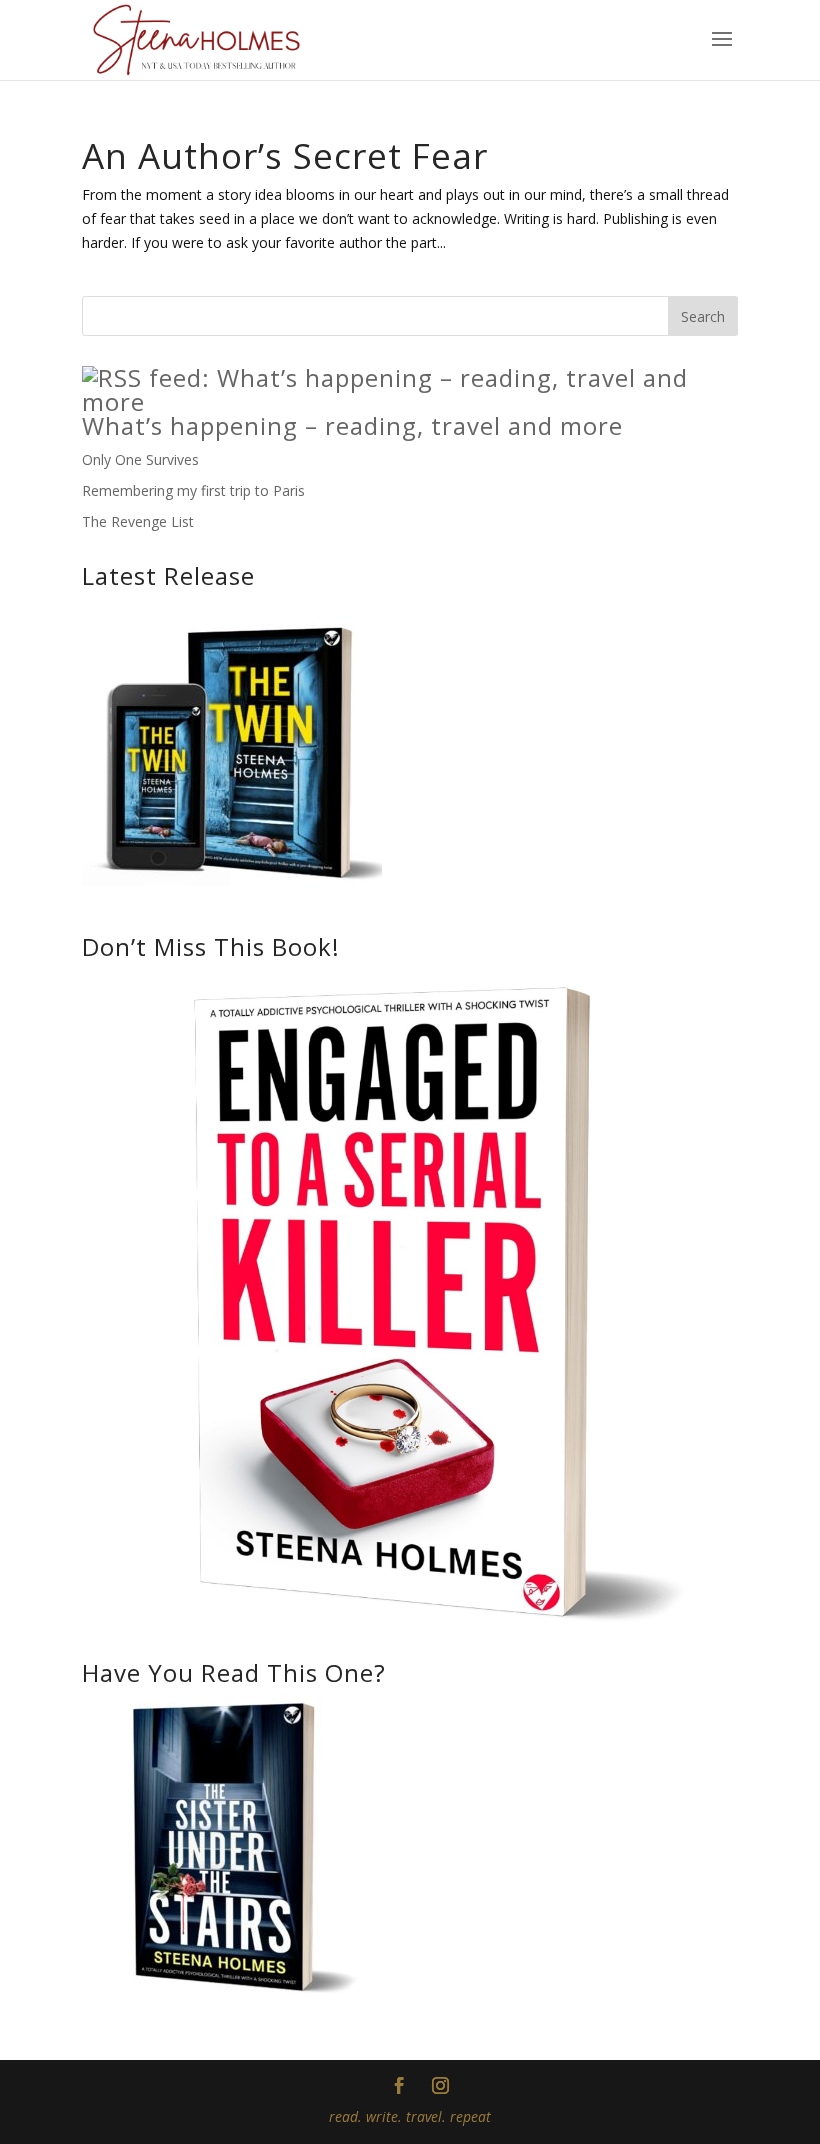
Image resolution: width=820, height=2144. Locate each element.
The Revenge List (138, 521)
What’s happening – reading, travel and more (352, 425)
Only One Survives (140, 459)
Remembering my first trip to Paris (193, 490)
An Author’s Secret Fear (285, 155)
